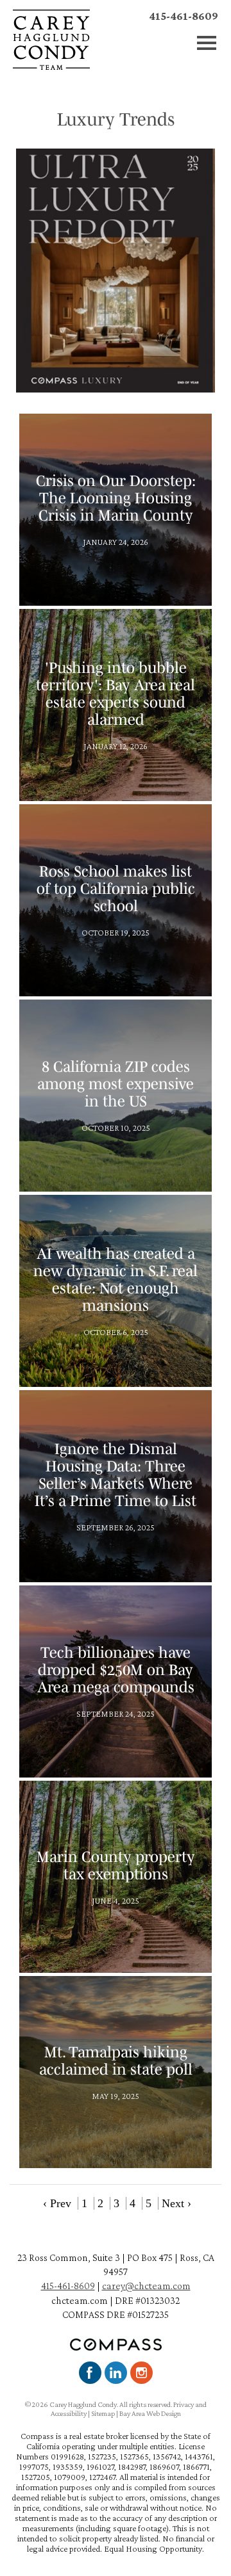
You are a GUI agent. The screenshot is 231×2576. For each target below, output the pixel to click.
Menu (207, 43)
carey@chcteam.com (146, 2286)
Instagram (141, 2373)
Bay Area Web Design (150, 2413)
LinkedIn (116, 2373)
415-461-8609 (184, 16)
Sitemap (103, 2413)
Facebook (90, 2373)
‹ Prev (57, 2203)
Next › (176, 2203)
